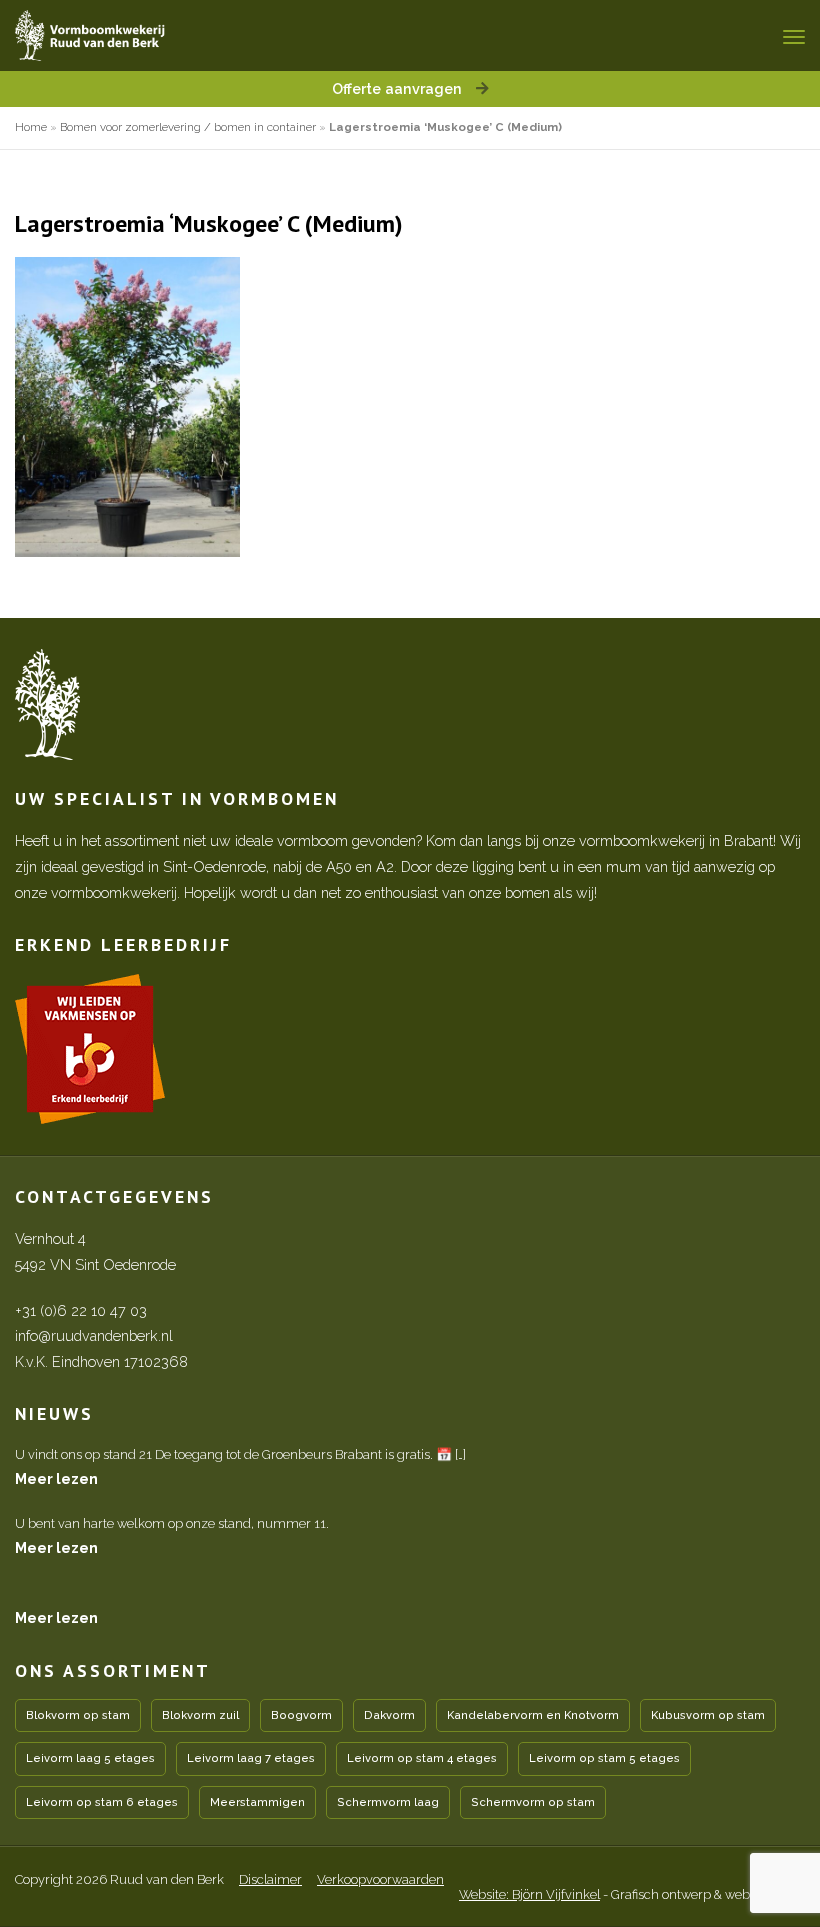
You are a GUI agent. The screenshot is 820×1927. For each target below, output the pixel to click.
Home (31, 127)
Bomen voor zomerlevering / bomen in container (188, 127)
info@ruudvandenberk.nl (94, 1335)
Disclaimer (270, 1879)
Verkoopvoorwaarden (380, 1879)
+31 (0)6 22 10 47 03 (81, 1310)
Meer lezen (56, 1478)
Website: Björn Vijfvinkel (529, 1894)
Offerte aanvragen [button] (399, 88)
